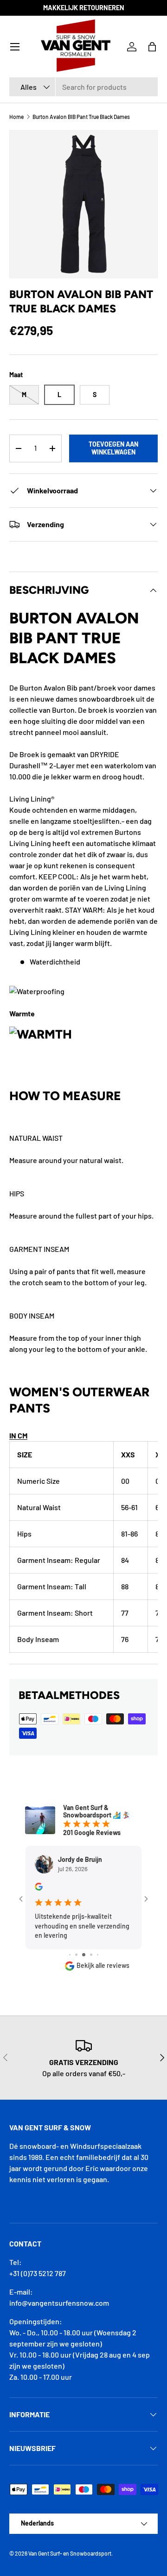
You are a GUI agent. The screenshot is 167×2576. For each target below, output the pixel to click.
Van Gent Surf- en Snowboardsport (70, 2553)
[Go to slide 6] (98, 1955)
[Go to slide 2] (70, 1955)
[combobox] (83, 87)
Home (16, 117)
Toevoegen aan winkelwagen (113, 448)
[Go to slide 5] (91, 1955)
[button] (152, 47)
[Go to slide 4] (84, 1955)
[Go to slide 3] (76, 1955)
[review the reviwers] (39, 1888)
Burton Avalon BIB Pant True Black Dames (81, 117)
